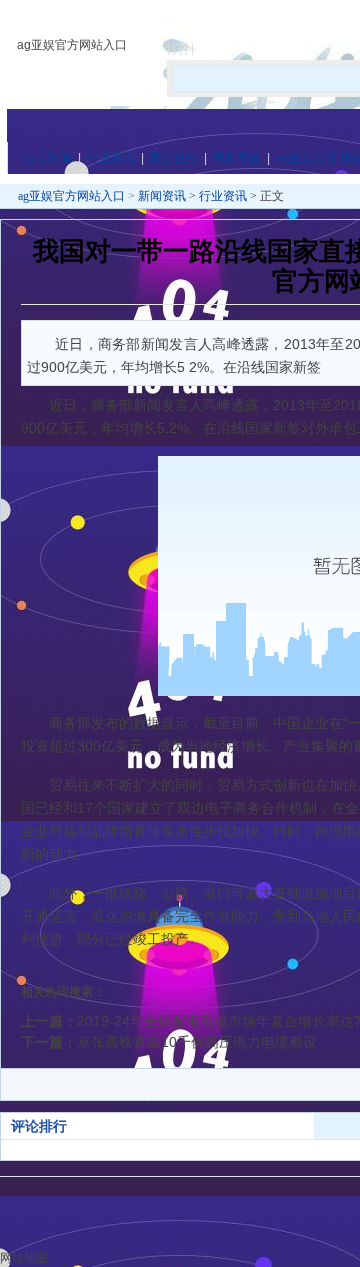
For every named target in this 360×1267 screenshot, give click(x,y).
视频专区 (237, 158)
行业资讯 (111, 158)
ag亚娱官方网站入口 (72, 45)
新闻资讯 (162, 196)
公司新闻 (48, 158)
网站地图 (24, 1258)
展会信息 (174, 158)
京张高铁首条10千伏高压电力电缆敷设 (197, 1042)
